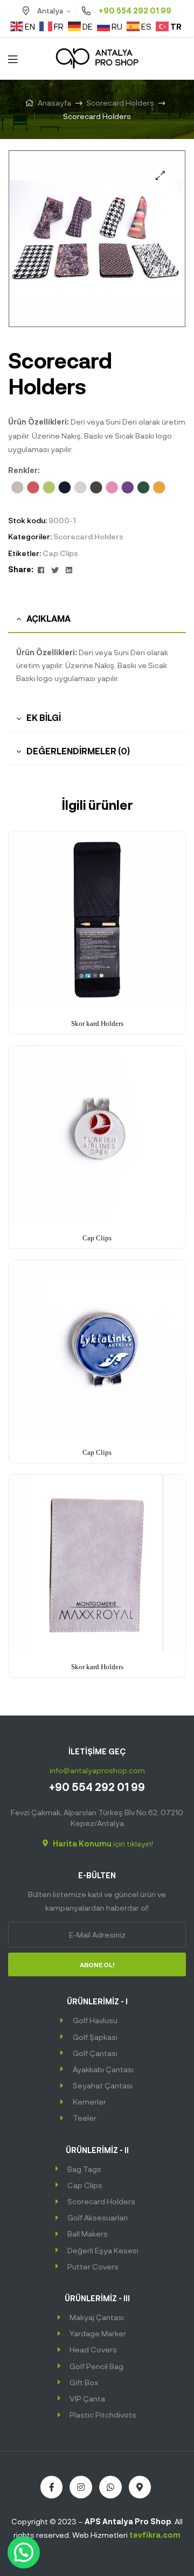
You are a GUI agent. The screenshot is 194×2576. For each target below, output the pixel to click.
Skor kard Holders (97, 1023)
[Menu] (13, 58)
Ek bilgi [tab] (44, 717)
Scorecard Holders (120, 103)
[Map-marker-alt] (140, 2487)
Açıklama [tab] (48, 618)
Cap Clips (60, 553)
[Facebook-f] (52, 2487)
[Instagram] (81, 2487)
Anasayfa (54, 103)
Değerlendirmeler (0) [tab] (78, 751)
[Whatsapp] (110, 2487)
